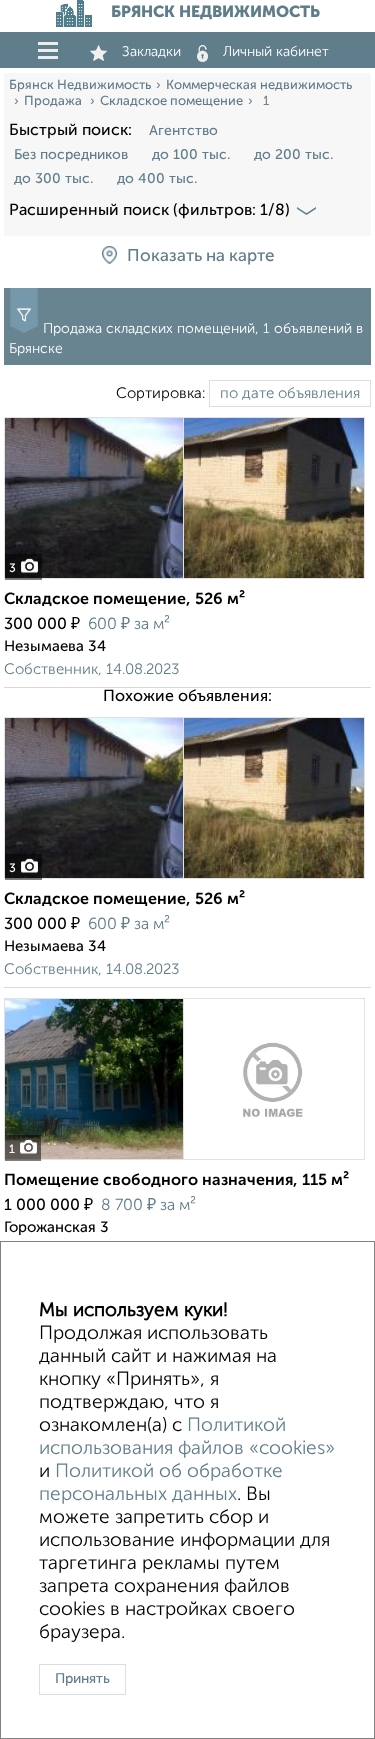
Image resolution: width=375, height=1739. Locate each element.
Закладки (151, 52)
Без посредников (71, 155)
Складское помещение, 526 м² (124, 600)
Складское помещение (171, 101)
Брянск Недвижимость (80, 85)
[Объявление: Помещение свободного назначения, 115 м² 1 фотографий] (184, 1159)
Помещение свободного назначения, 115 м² (176, 1181)
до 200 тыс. (293, 155)
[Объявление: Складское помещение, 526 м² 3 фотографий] (184, 578)
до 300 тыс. (53, 179)
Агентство (183, 131)
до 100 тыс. (191, 155)
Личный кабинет (276, 52)
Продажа (54, 101)
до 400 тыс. (157, 179)
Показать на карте (200, 257)
